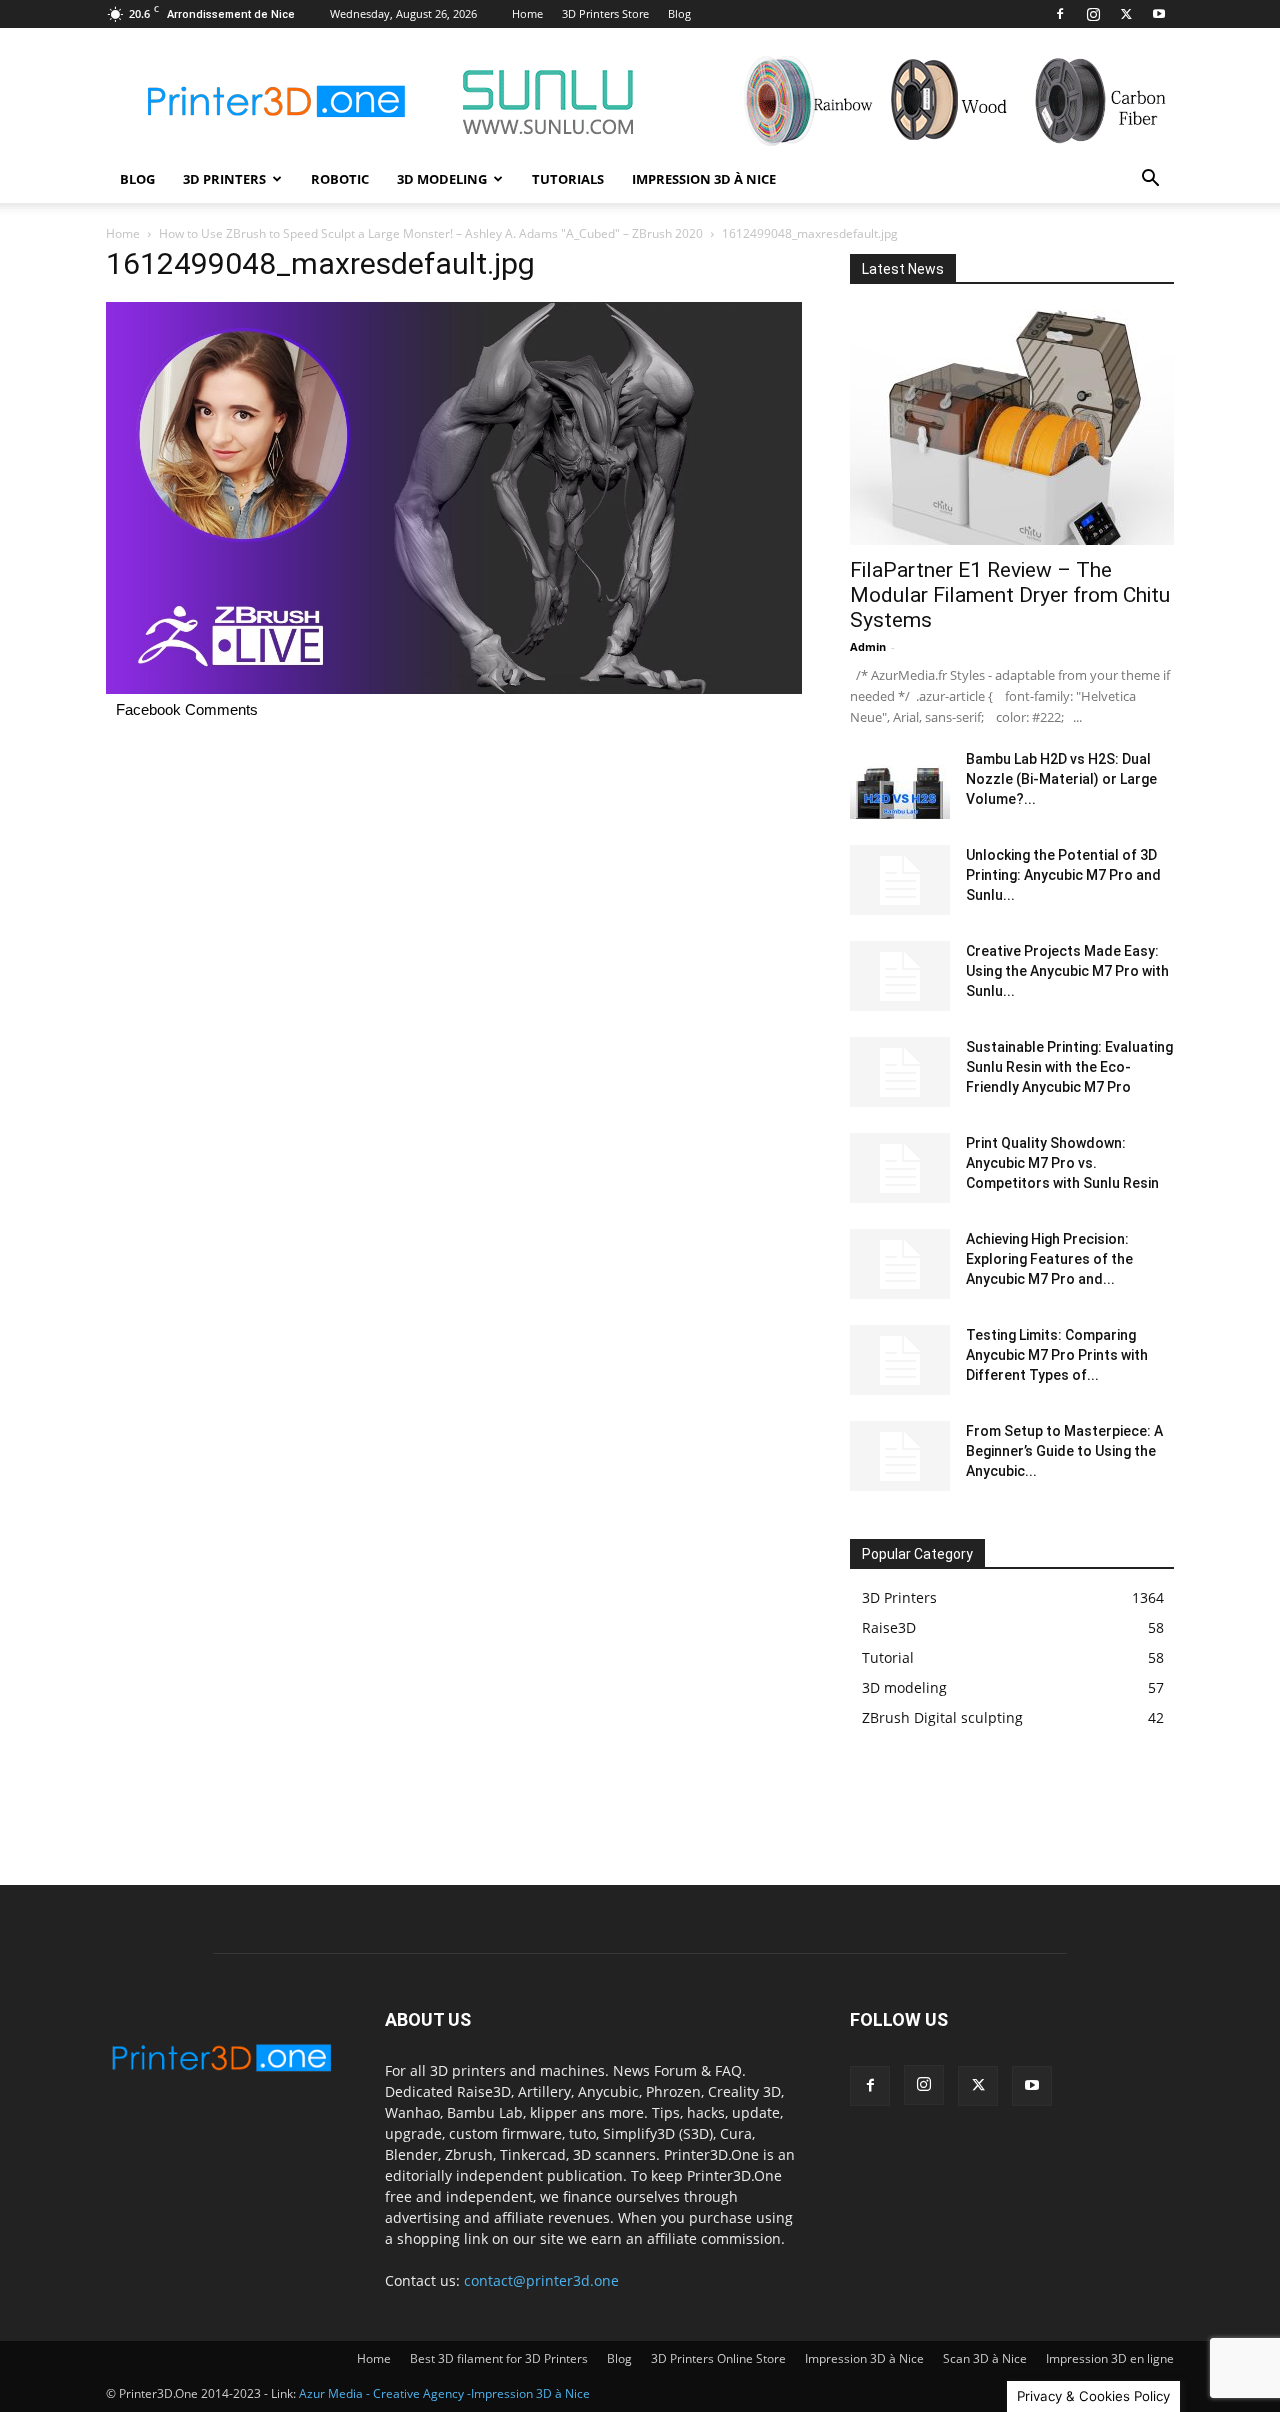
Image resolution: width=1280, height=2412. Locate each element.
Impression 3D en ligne (1110, 2358)
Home (527, 13)
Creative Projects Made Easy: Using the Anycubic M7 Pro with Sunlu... (1067, 971)
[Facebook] (1060, 14)
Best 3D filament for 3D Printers (499, 2358)
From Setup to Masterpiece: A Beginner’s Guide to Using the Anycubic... (1064, 1451)
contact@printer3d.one (541, 2280)
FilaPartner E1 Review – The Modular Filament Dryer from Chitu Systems (1010, 595)
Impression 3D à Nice (704, 179)
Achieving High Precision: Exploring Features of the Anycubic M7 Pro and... (1049, 1259)
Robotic (340, 179)
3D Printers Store (605, 13)
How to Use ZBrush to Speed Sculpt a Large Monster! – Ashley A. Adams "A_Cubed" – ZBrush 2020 (431, 233)
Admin (868, 646)
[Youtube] (1159, 14)
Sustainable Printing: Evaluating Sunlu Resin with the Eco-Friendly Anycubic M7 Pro (1069, 1067)
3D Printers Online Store (718, 2358)
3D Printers (224, 179)
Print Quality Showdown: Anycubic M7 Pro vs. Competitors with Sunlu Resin (1062, 1163)
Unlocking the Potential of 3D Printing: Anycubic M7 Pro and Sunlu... (1063, 875)
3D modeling (442, 179)
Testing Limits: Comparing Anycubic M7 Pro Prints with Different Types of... (1057, 1355)
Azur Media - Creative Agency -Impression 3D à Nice (444, 2393)
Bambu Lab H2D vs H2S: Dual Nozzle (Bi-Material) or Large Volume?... (1061, 779)
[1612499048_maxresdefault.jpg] (454, 688)
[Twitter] (1126, 14)
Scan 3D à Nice (985, 2358)
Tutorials (568, 179)
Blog (679, 13)
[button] (1150, 180)
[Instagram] (1093, 14)
